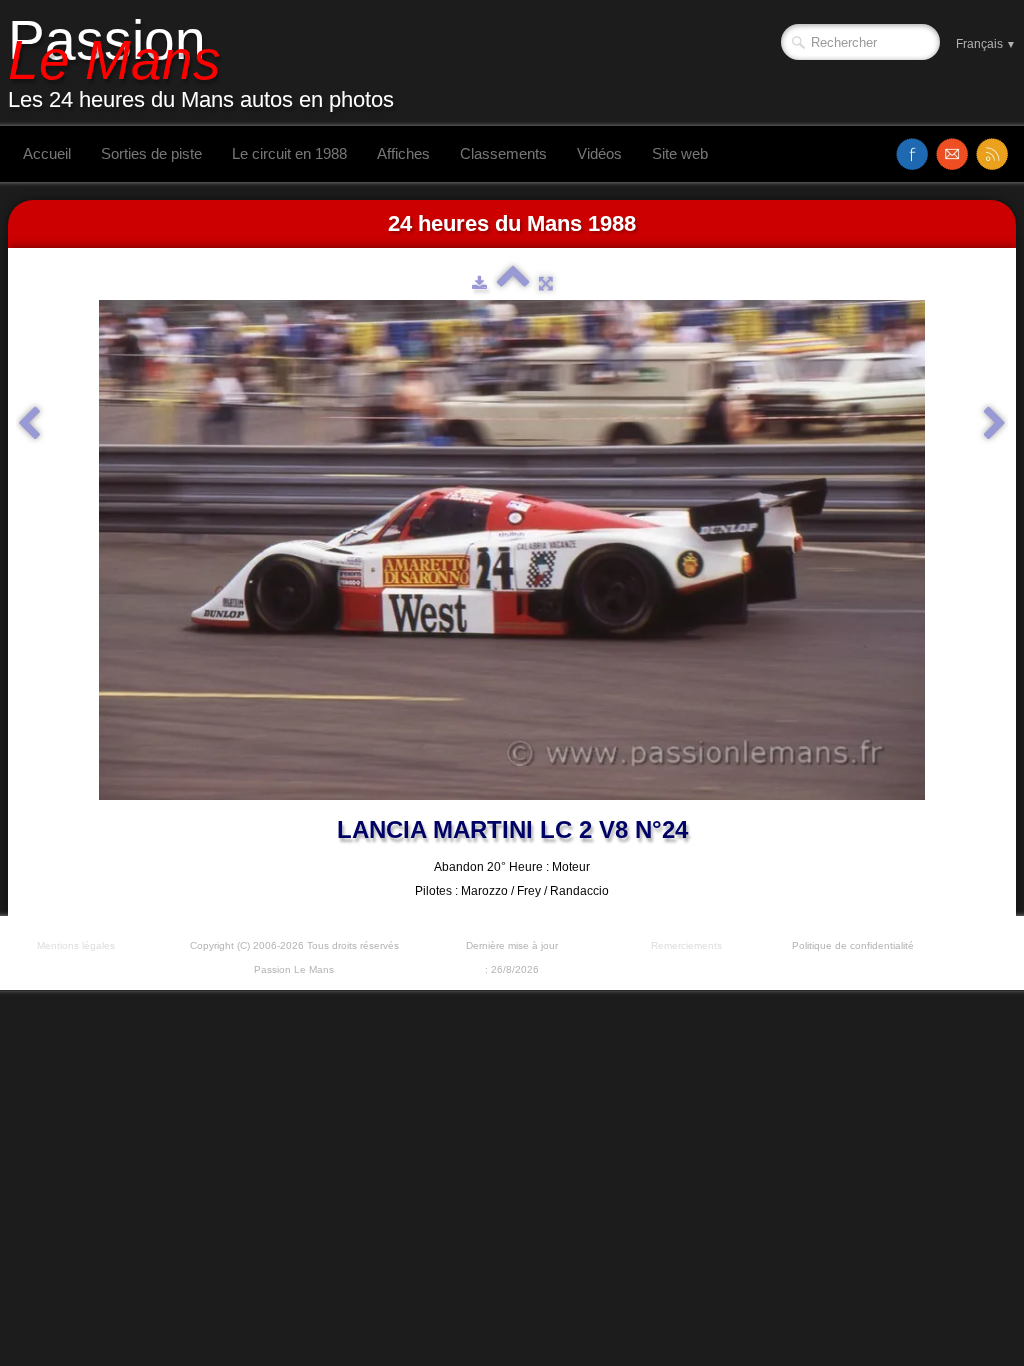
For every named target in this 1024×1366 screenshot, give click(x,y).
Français (986, 44)
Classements (503, 153)
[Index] (513, 283)
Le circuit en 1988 (289, 153)
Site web (680, 153)
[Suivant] (995, 424)
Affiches (403, 153)
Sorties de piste (151, 153)
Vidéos (599, 153)
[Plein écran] (546, 283)
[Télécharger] (479, 283)
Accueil (47, 153)
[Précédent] (29, 424)
